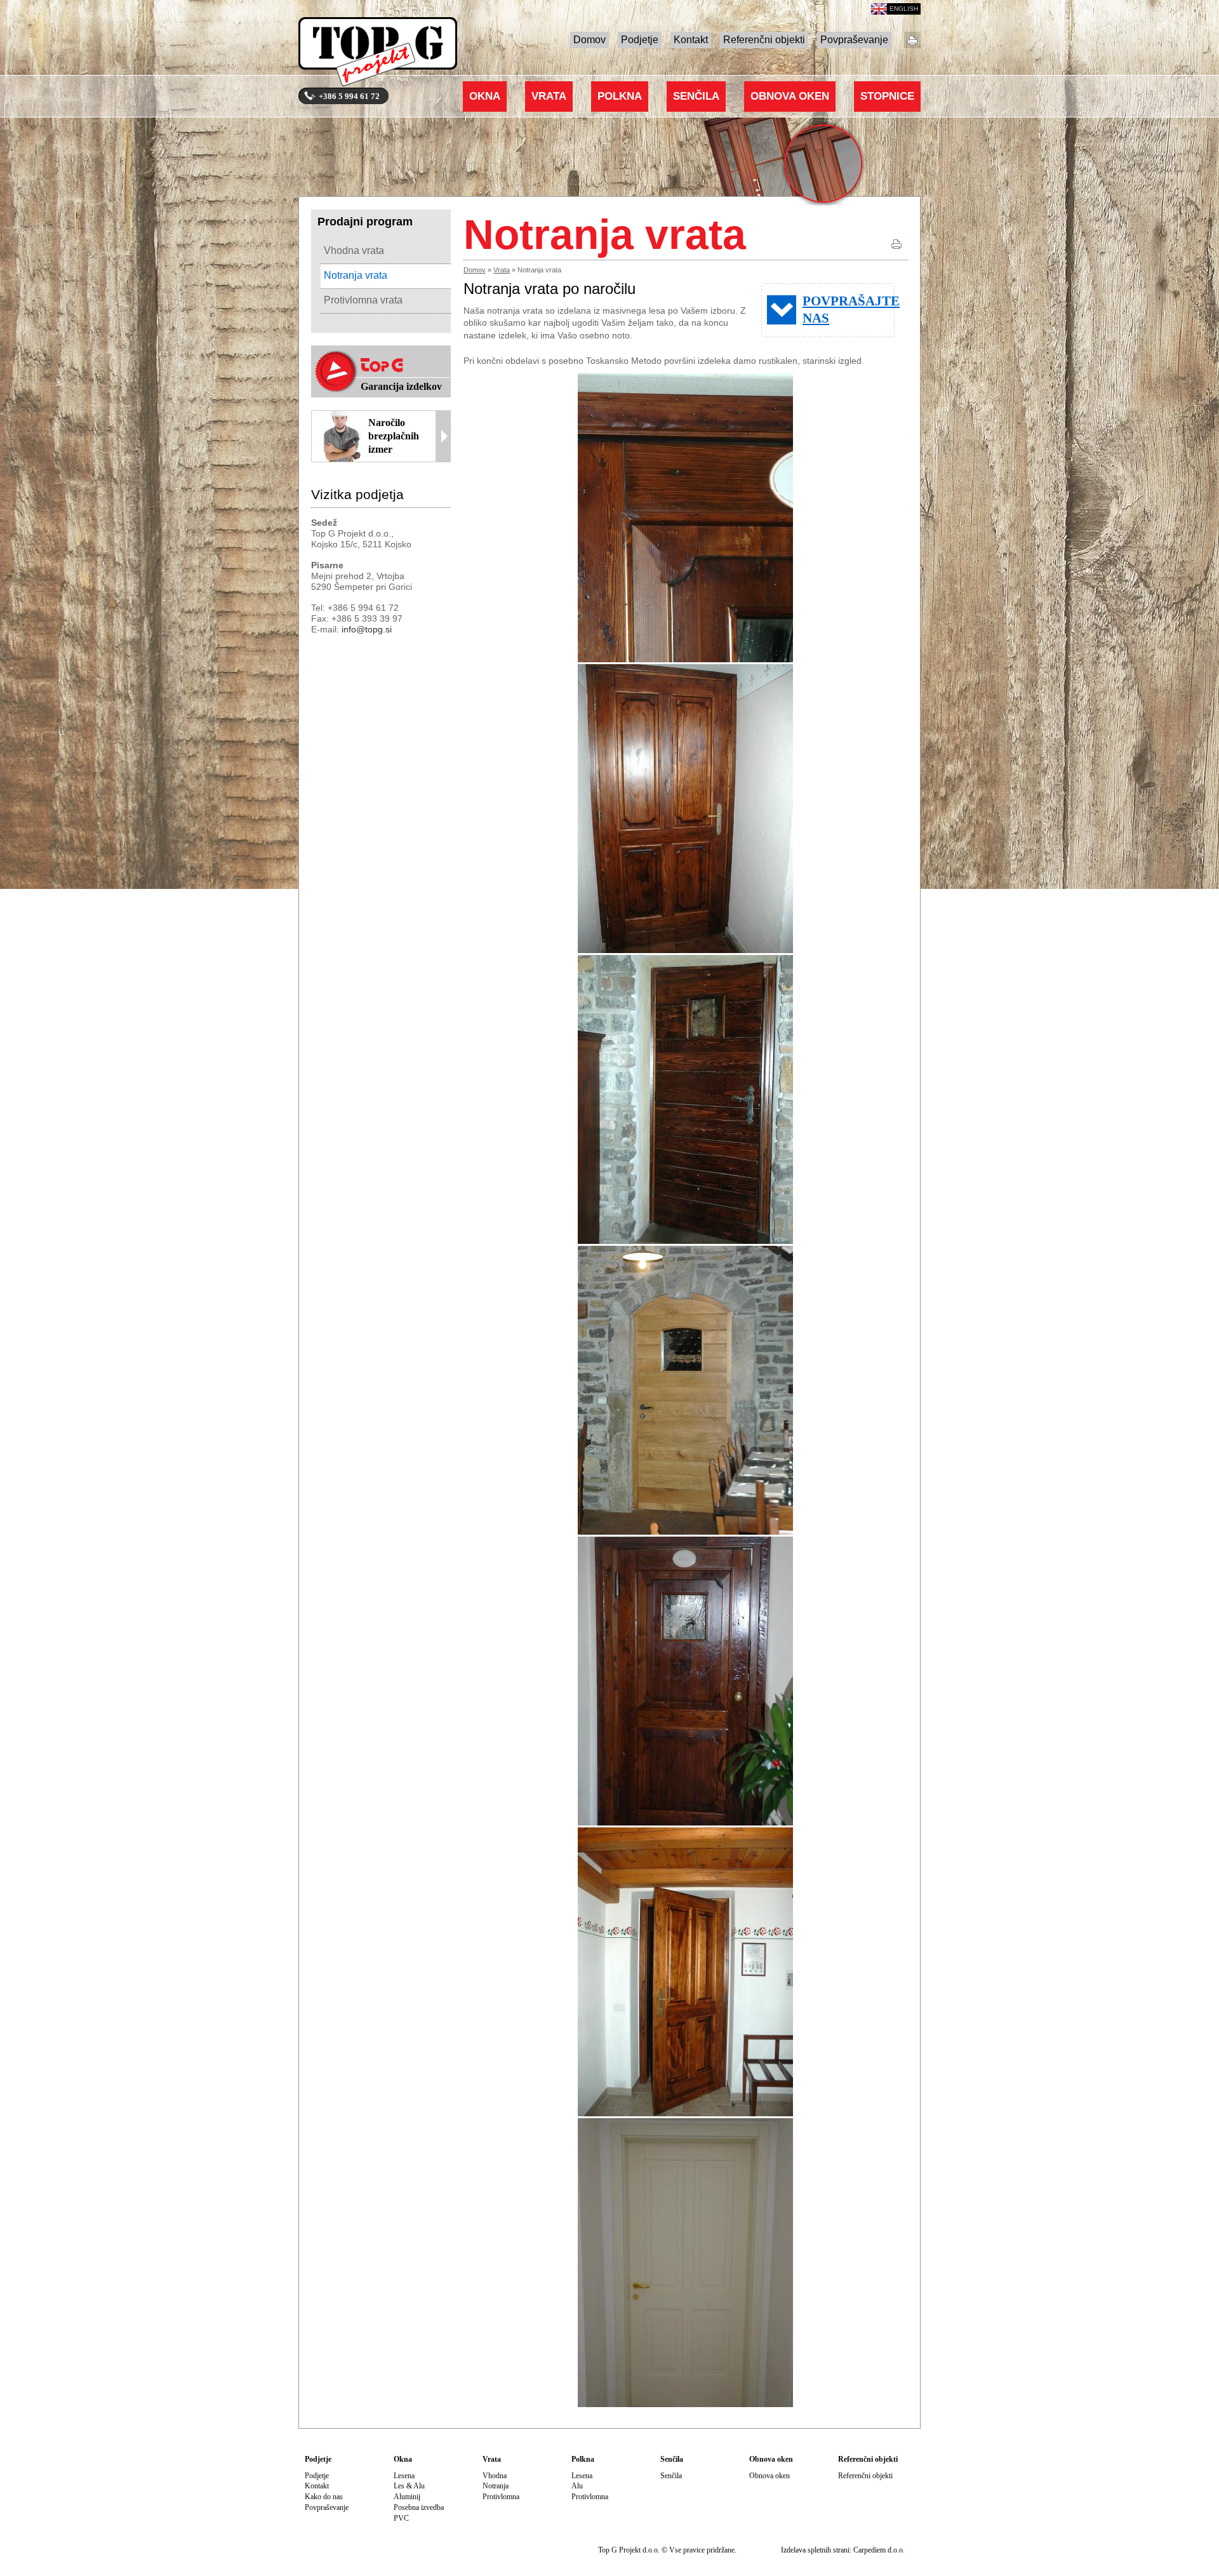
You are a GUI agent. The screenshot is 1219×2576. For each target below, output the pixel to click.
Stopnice (887, 96)
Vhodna (495, 2476)
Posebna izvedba (419, 2507)
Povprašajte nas (849, 310)
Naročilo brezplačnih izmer (394, 436)
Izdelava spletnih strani (815, 2550)
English (904, 9)
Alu (577, 2486)
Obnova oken (790, 96)
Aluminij (407, 2497)
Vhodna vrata (354, 250)
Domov (590, 40)
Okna (485, 96)
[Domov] (378, 55)
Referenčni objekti (764, 40)
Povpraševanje (854, 40)
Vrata (549, 96)
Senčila (696, 96)
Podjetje (640, 40)
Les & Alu (409, 2486)
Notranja (496, 2486)
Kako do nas (324, 2497)
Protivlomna (501, 2497)
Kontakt (691, 40)
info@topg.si (367, 629)
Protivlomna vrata (363, 300)
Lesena (404, 2476)
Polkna (620, 96)
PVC (401, 2518)
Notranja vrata (356, 275)
